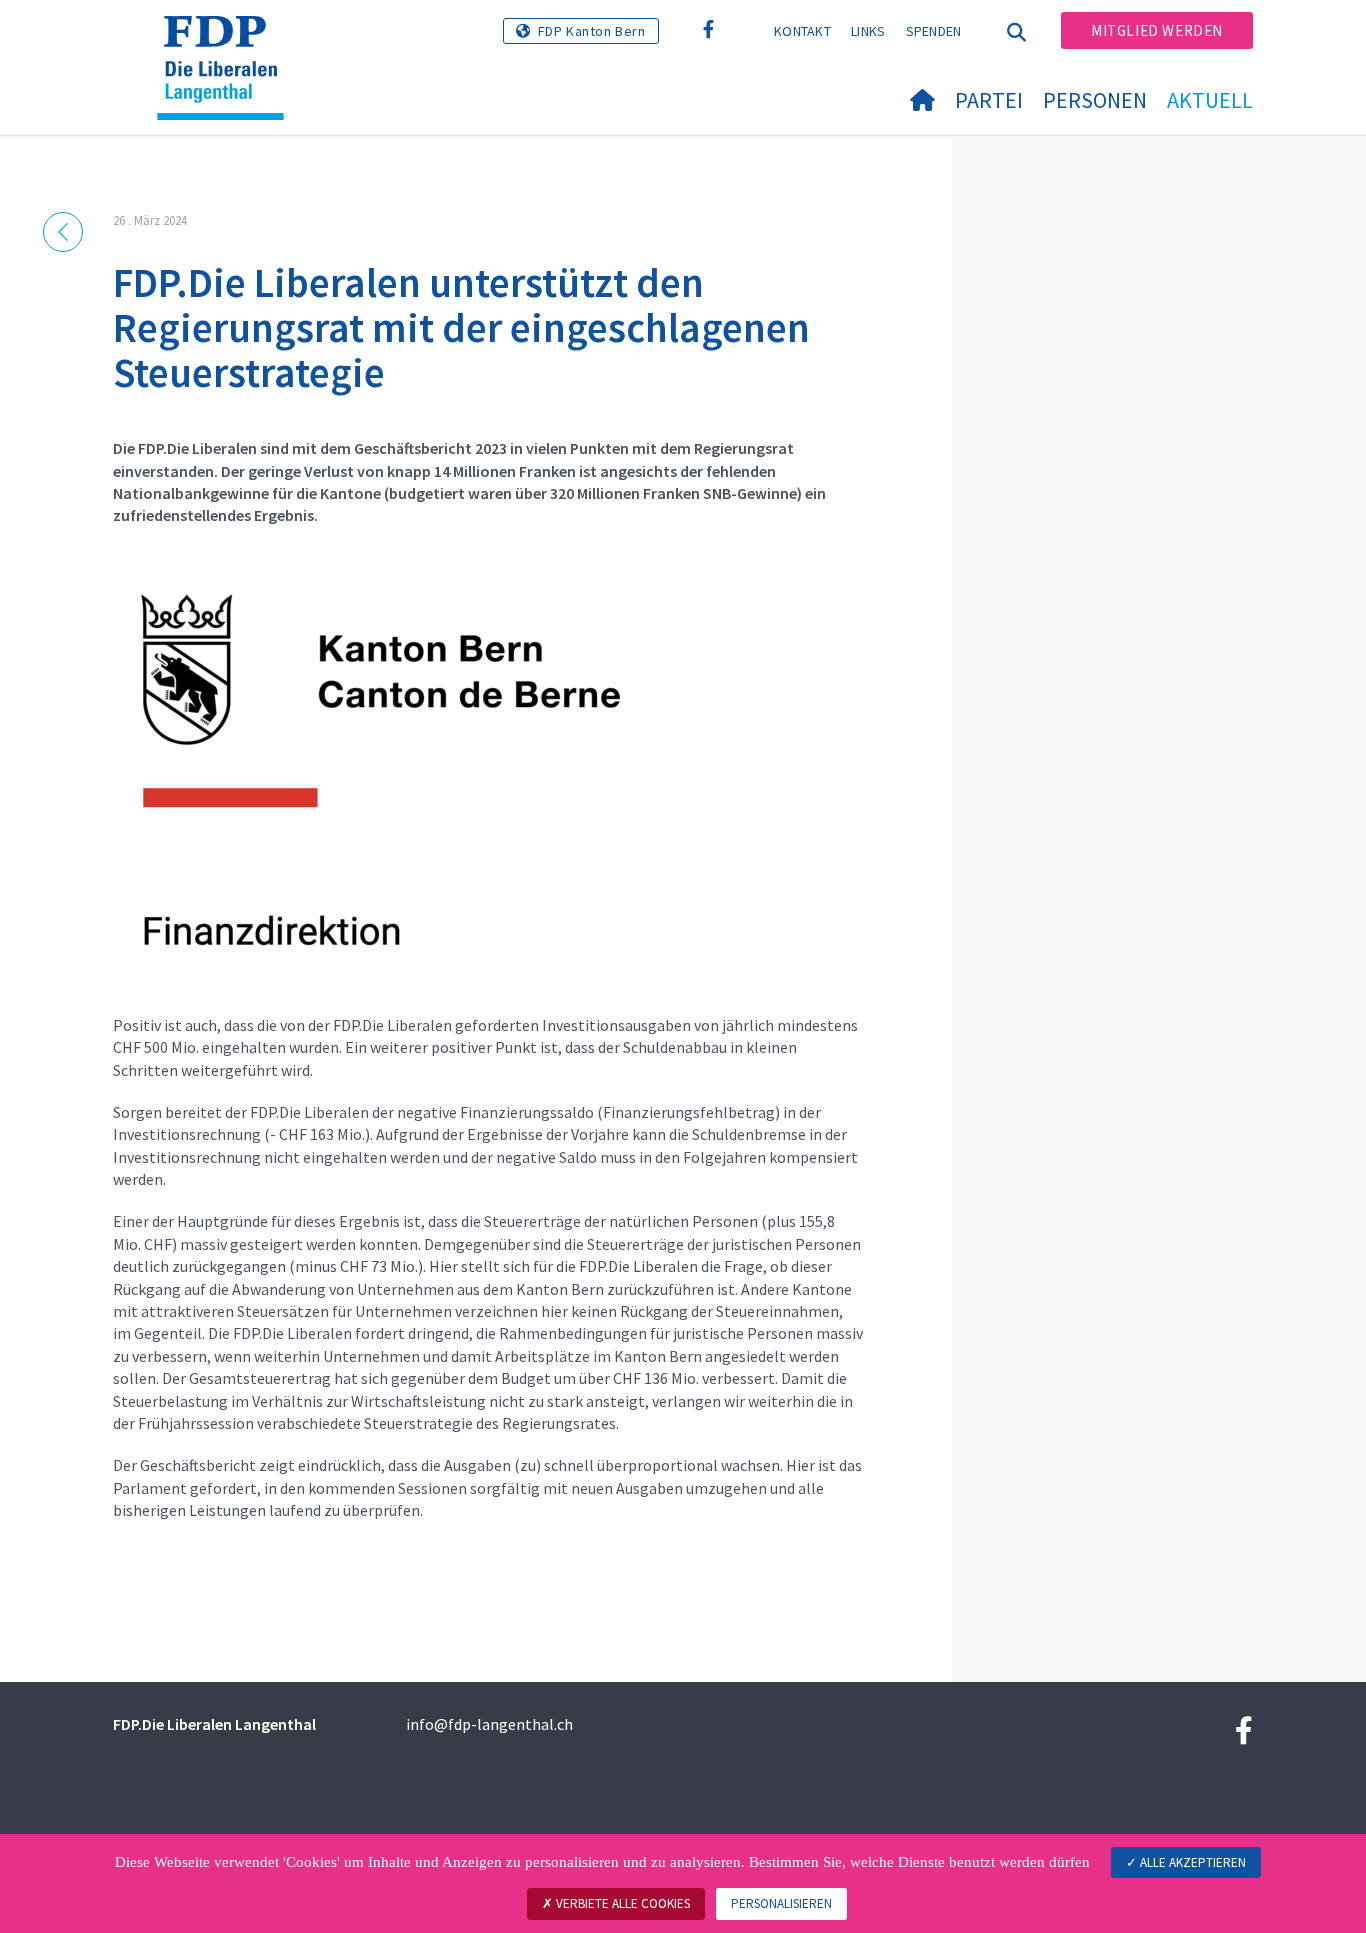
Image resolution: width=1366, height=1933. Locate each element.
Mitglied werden (1157, 30)
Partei (989, 100)
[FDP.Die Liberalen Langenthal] (228, 41)
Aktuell (1210, 100)
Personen (1095, 100)
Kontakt (802, 31)
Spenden (934, 31)
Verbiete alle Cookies (621, 1903)
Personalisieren (781, 1903)
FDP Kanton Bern (592, 31)
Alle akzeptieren (1191, 1862)
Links (868, 31)
